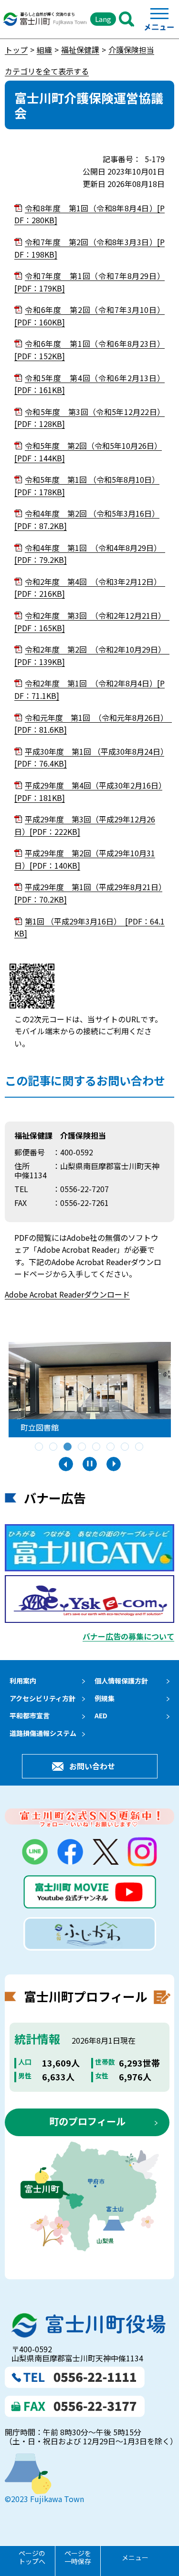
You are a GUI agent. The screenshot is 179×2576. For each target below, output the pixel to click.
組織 (44, 50)
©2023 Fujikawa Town (44, 2499)
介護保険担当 (131, 50)
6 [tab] (111, 1447)
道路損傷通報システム (43, 1733)
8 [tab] (140, 1447)
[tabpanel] (90, 1390)
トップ (16, 50)
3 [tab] (68, 1447)
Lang (103, 19)
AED (101, 1715)
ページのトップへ (32, 2557)
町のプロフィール (87, 2121)
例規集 (105, 1698)
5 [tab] (97, 1447)
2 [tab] (54, 1447)
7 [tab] (126, 1447)
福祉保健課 (80, 50)
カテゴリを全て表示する (47, 71)
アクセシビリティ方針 (42, 1698)
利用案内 (23, 1681)
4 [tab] (83, 1447)
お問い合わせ (92, 1766)
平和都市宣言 (30, 1715)
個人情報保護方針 (121, 1681)
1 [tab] (40, 1447)
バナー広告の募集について (128, 1636)
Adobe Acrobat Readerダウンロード (67, 1294)
